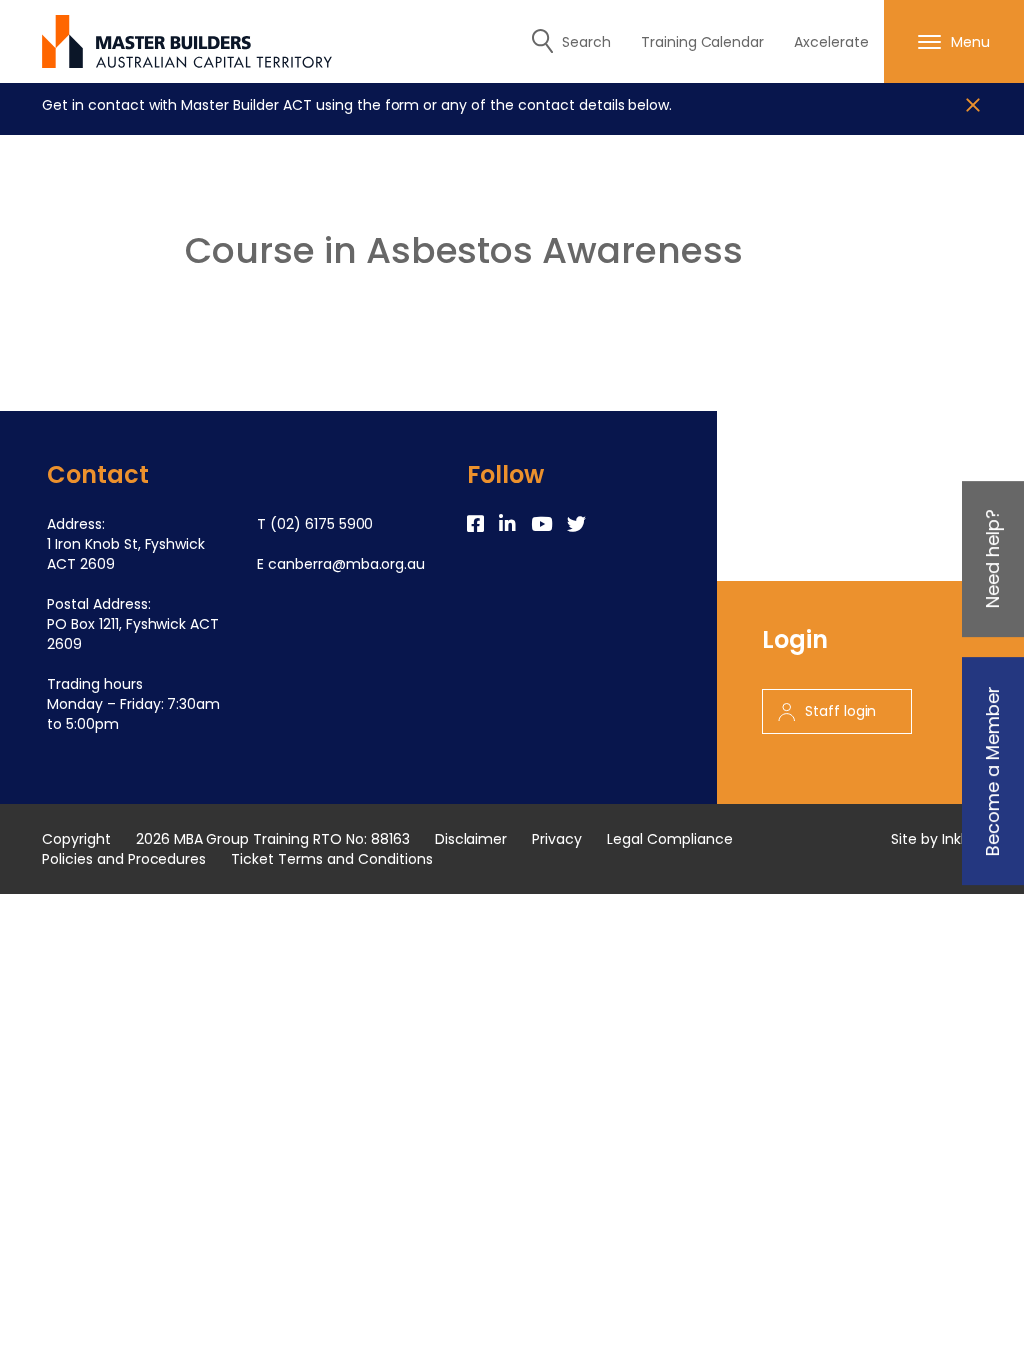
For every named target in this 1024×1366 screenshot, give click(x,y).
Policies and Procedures (124, 859)
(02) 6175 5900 (322, 524)
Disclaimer (471, 839)
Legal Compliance (670, 839)
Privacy (557, 839)
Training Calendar (703, 42)
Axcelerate (831, 42)
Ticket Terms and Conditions (331, 859)
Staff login (841, 711)
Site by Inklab (936, 839)
